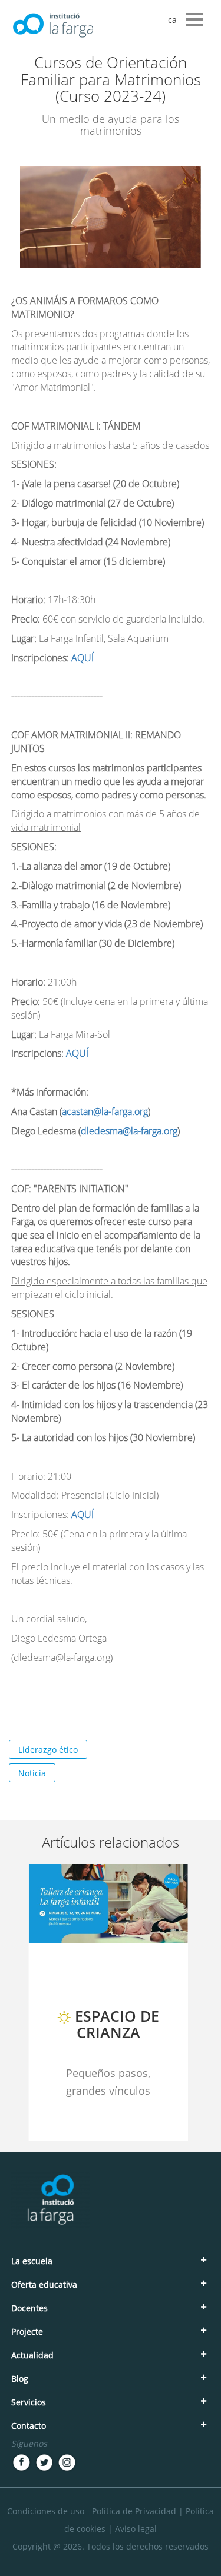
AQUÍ (84, 658)
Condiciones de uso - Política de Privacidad (92, 2511)
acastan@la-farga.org (105, 1111)
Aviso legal (136, 2529)
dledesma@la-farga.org (129, 1131)
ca (172, 20)
